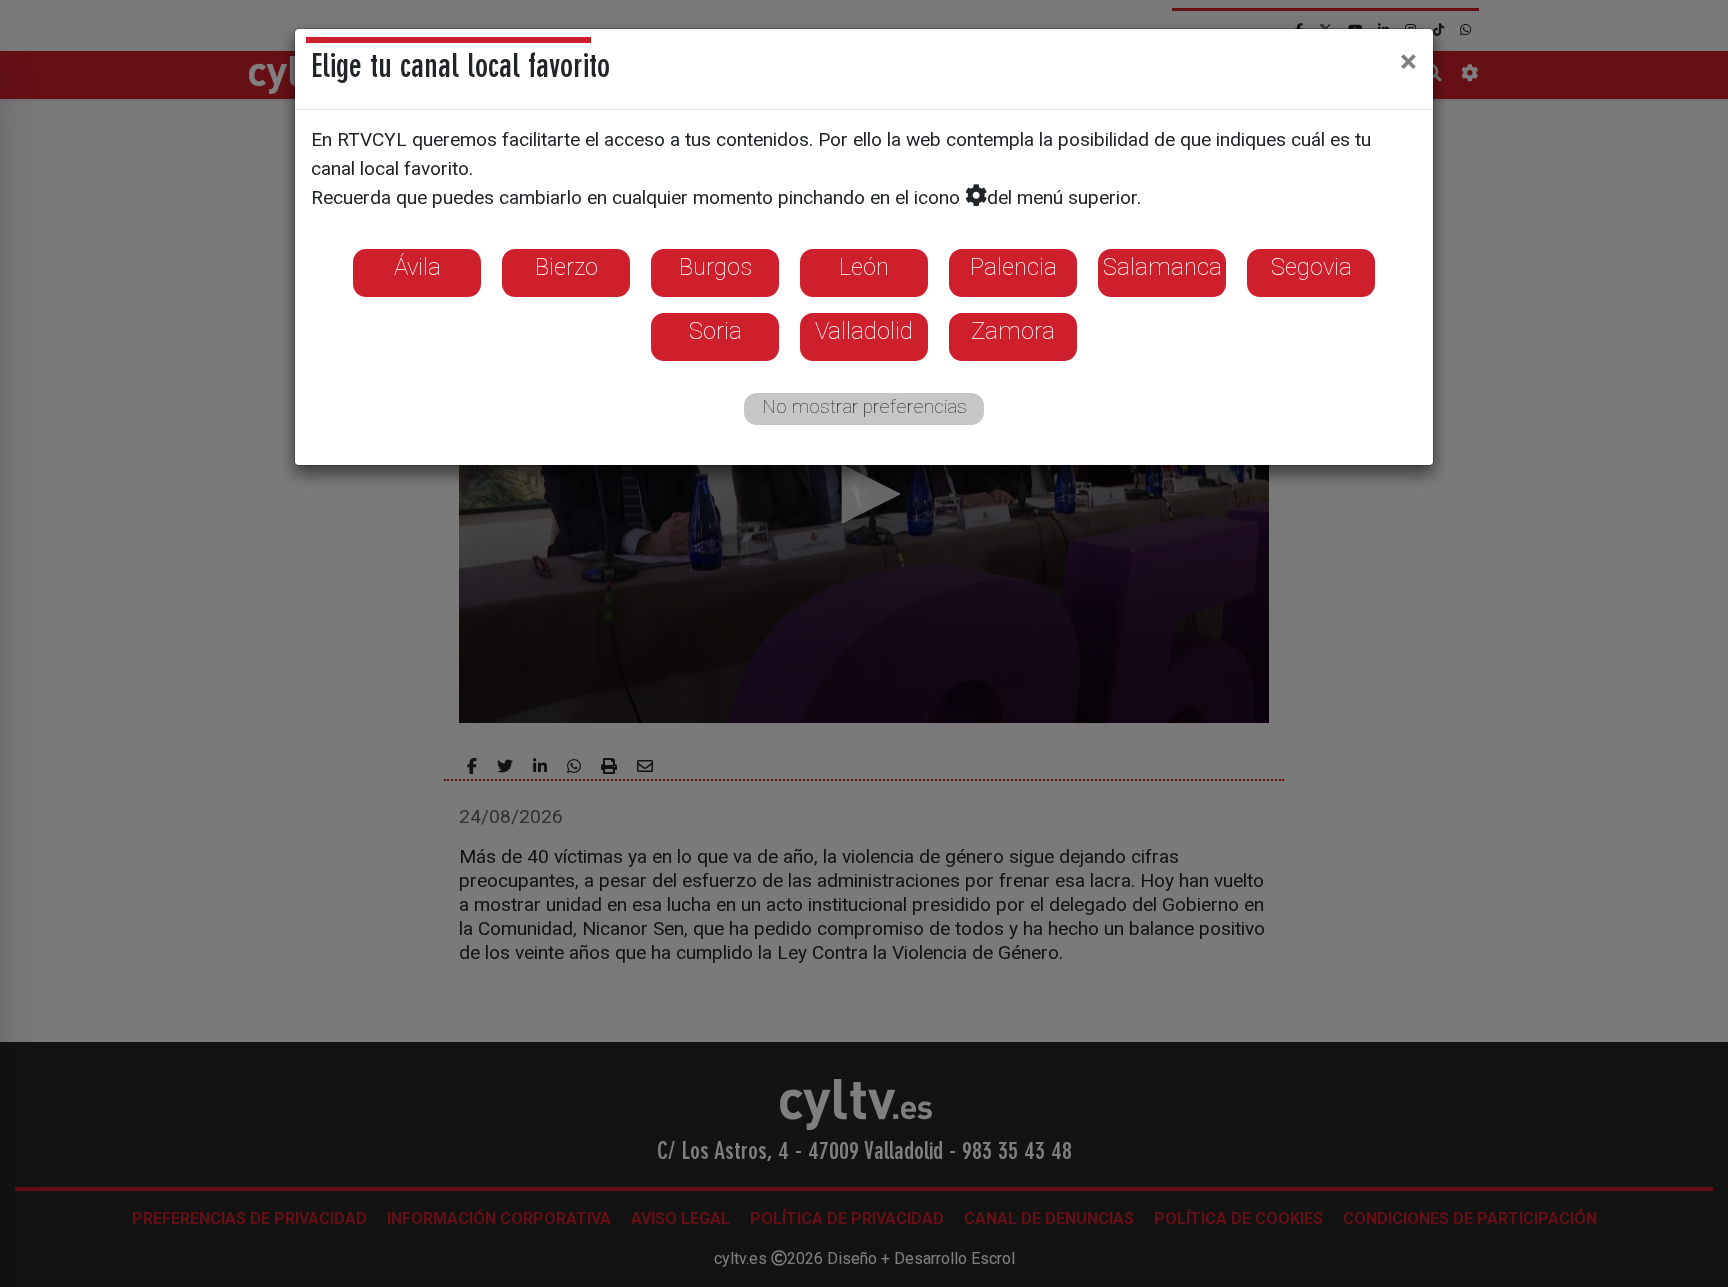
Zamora (1013, 331)
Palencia (1013, 267)
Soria (715, 331)
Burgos (715, 267)
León (864, 267)
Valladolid (864, 331)
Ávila (417, 267)
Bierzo (566, 267)
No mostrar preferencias (864, 406)
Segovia (1311, 267)
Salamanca (1162, 267)
